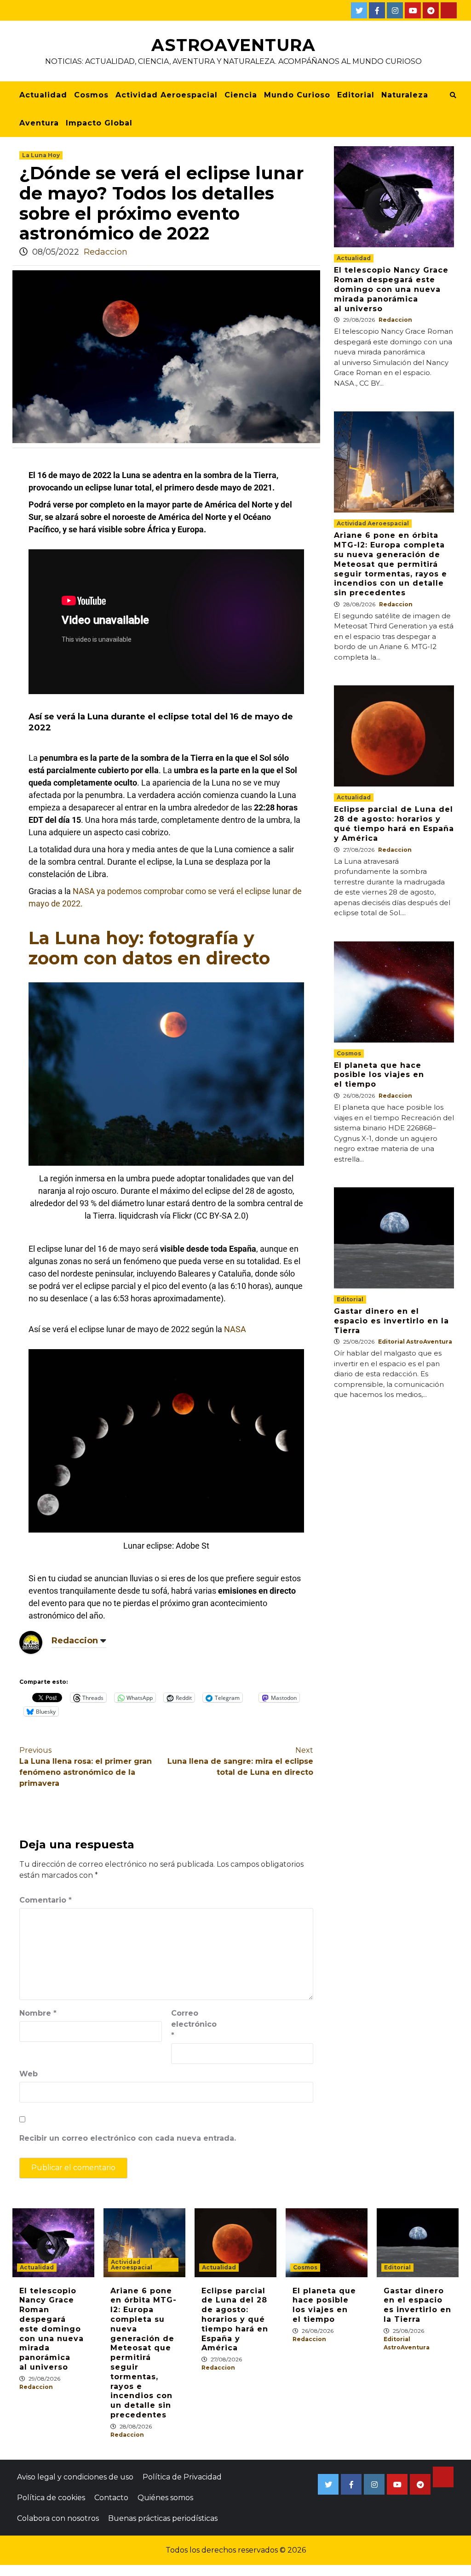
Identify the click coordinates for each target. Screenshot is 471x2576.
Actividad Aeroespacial (167, 95)
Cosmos (91, 95)
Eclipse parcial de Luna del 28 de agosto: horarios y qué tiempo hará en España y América (394, 824)
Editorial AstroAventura (415, 1342)
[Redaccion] (31, 1642)
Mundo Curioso (297, 95)
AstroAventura (233, 45)
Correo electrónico (194, 2024)
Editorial (356, 95)
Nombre (38, 2013)
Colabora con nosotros (58, 2518)
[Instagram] (395, 10)
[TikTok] (449, 10)
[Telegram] (431, 10)
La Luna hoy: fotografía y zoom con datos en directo (149, 948)
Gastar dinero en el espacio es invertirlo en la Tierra (391, 1321)
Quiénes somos (165, 2498)
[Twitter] (359, 10)
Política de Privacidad (182, 2477)
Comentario (46, 1900)
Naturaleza (405, 95)
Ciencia (241, 95)
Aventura (39, 123)
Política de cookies (51, 2498)
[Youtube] (413, 10)
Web (29, 2074)
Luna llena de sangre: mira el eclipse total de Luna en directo (240, 1761)
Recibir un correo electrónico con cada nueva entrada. (128, 2138)
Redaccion (106, 252)
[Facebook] (377, 10)
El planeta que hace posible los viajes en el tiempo (379, 1075)
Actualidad (43, 95)
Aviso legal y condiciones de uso (75, 2477)
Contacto (111, 2498)
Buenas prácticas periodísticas (163, 2518)
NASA (235, 1329)
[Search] (453, 95)
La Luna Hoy (41, 155)
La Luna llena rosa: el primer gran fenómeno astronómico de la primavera (86, 1767)
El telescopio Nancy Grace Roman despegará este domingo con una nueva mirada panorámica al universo (391, 289)
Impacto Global (99, 123)
